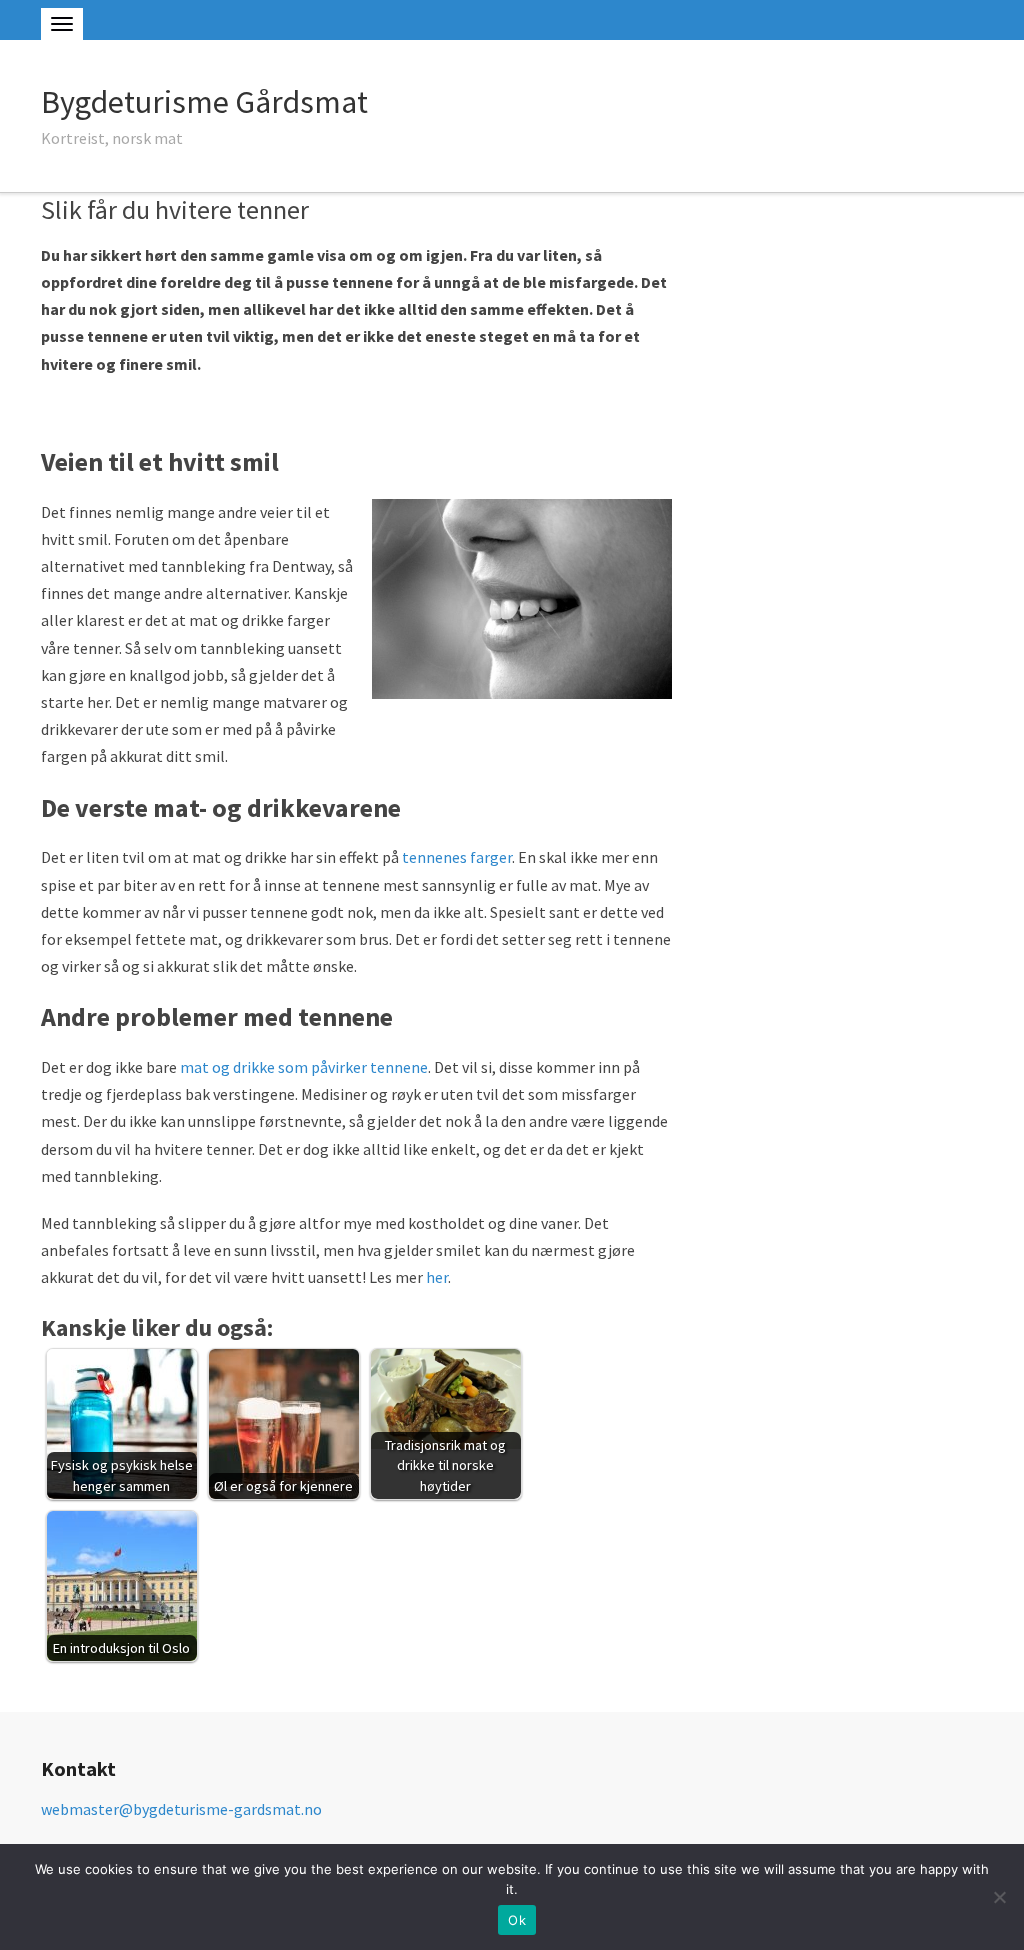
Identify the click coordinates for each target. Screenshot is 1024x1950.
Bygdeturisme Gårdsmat (204, 102)
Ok (517, 1920)
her (437, 1277)
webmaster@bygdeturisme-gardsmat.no (181, 1809)
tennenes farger (457, 857)
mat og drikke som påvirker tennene (304, 1067)
